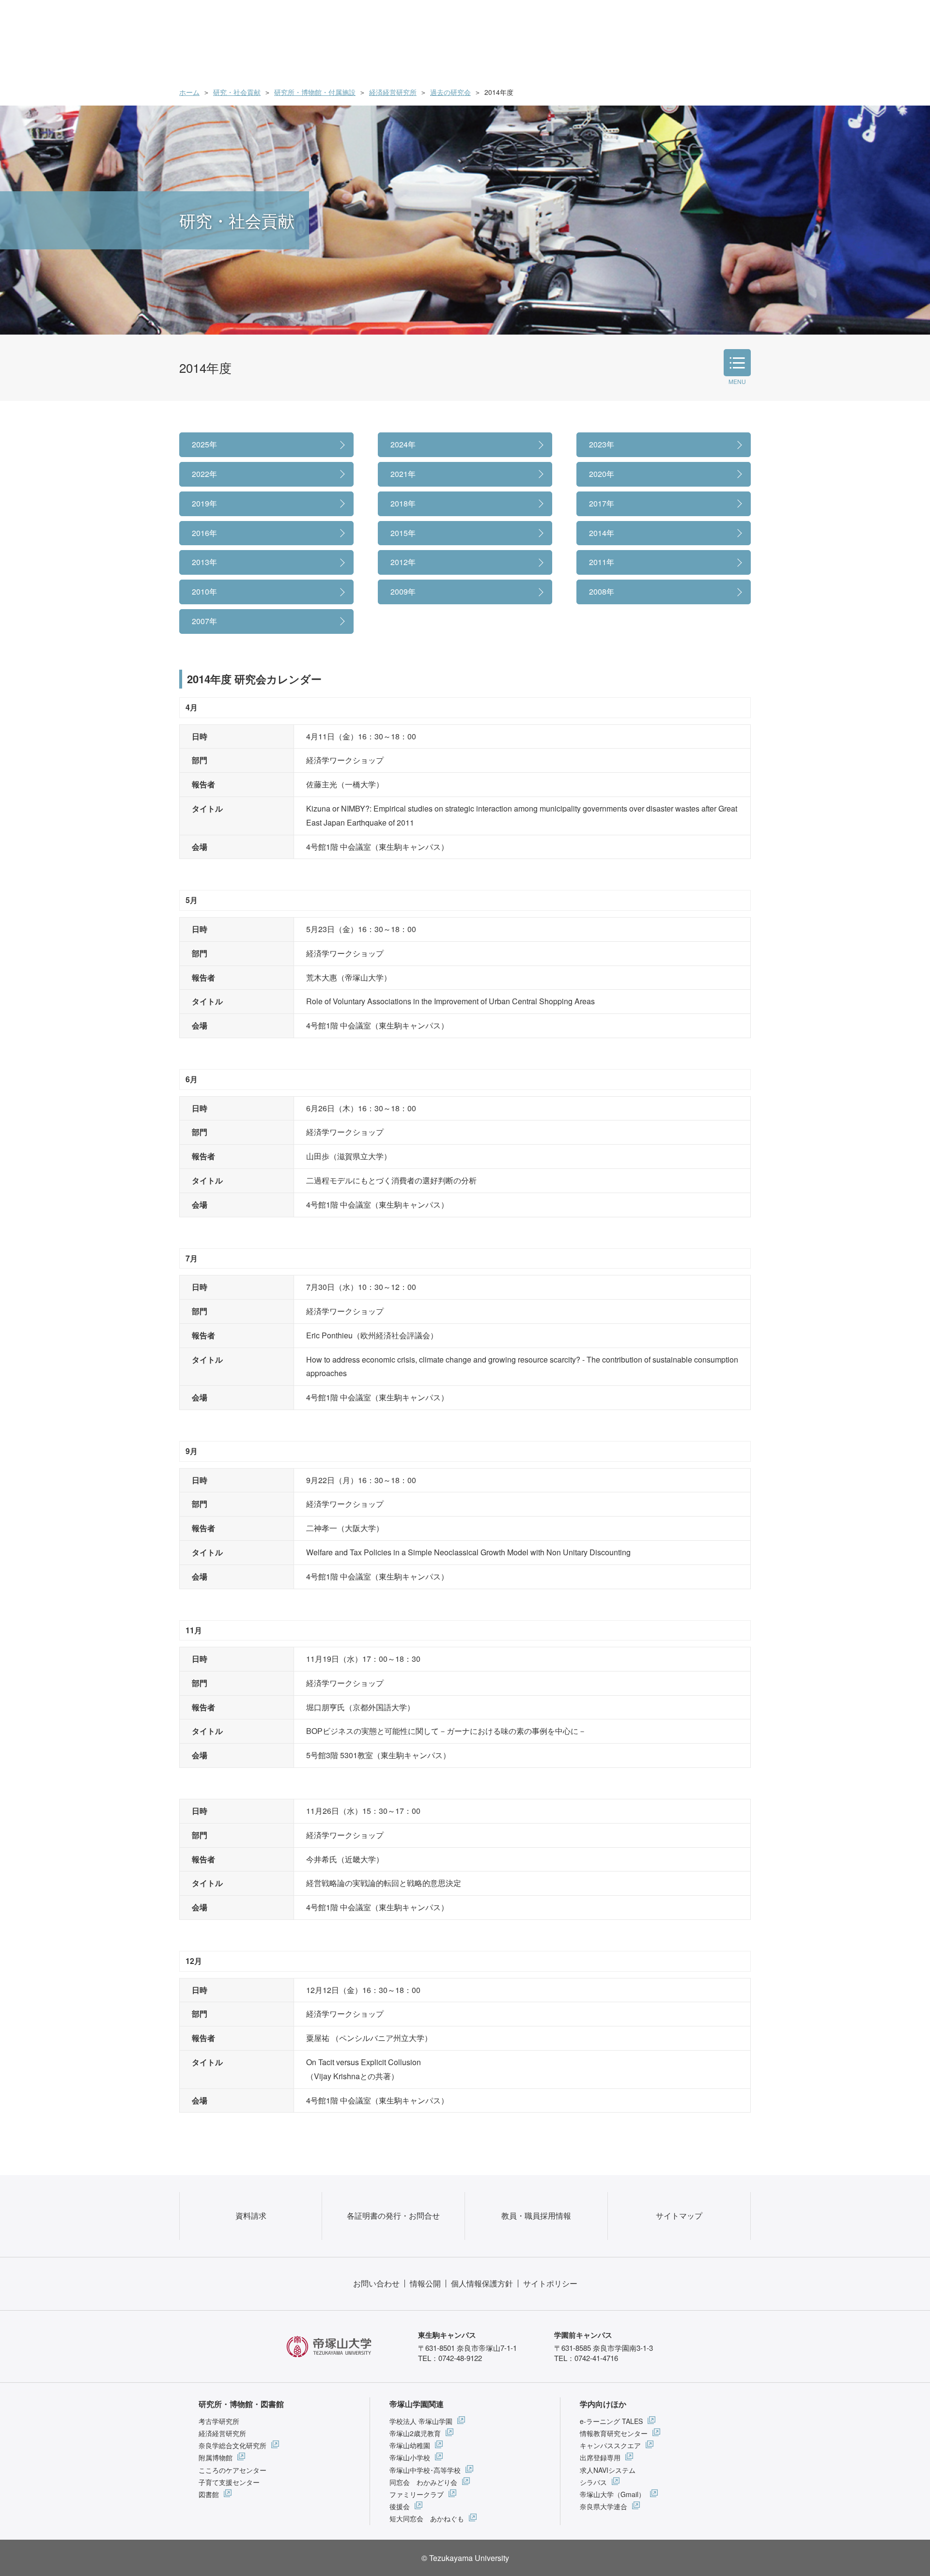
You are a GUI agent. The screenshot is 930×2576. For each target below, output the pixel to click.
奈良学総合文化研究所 (232, 2445)
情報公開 (425, 2283)
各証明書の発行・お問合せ (393, 2216)
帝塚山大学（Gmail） (612, 2494)
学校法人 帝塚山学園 (421, 2421)
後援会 (400, 2506)
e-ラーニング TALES (611, 2421)
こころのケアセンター (232, 2470)
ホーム (189, 92)
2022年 (204, 474)
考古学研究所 (219, 2421)
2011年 (602, 562)
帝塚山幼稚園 (410, 2445)
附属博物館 (216, 2457)
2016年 (204, 533)
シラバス (593, 2482)
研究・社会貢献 (237, 92)
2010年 (204, 591)
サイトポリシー (550, 2283)
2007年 (204, 621)
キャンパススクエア (610, 2445)
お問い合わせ (376, 2283)
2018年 (403, 503)
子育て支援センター (229, 2482)
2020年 (602, 474)
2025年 (204, 444)
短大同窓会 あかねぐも (427, 2518)
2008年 (602, 591)
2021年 (403, 474)
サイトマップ (679, 2216)
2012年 (403, 562)
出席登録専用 (600, 2457)
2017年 (602, 503)
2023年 (602, 444)
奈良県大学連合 (604, 2506)
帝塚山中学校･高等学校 (425, 2470)
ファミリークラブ (417, 2494)
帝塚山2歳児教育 (415, 2433)
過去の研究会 (450, 92)
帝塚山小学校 (410, 2457)
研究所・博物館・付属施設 (315, 92)
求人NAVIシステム (608, 2470)
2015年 (403, 533)
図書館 (209, 2494)
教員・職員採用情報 (536, 2216)
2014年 (602, 533)
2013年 (204, 562)
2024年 (403, 444)
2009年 (403, 591)
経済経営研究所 (393, 92)
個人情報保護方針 (482, 2283)
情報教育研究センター (614, 2433)
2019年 (204, 503)
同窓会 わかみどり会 (423, 2482)
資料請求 (251, 2216)
